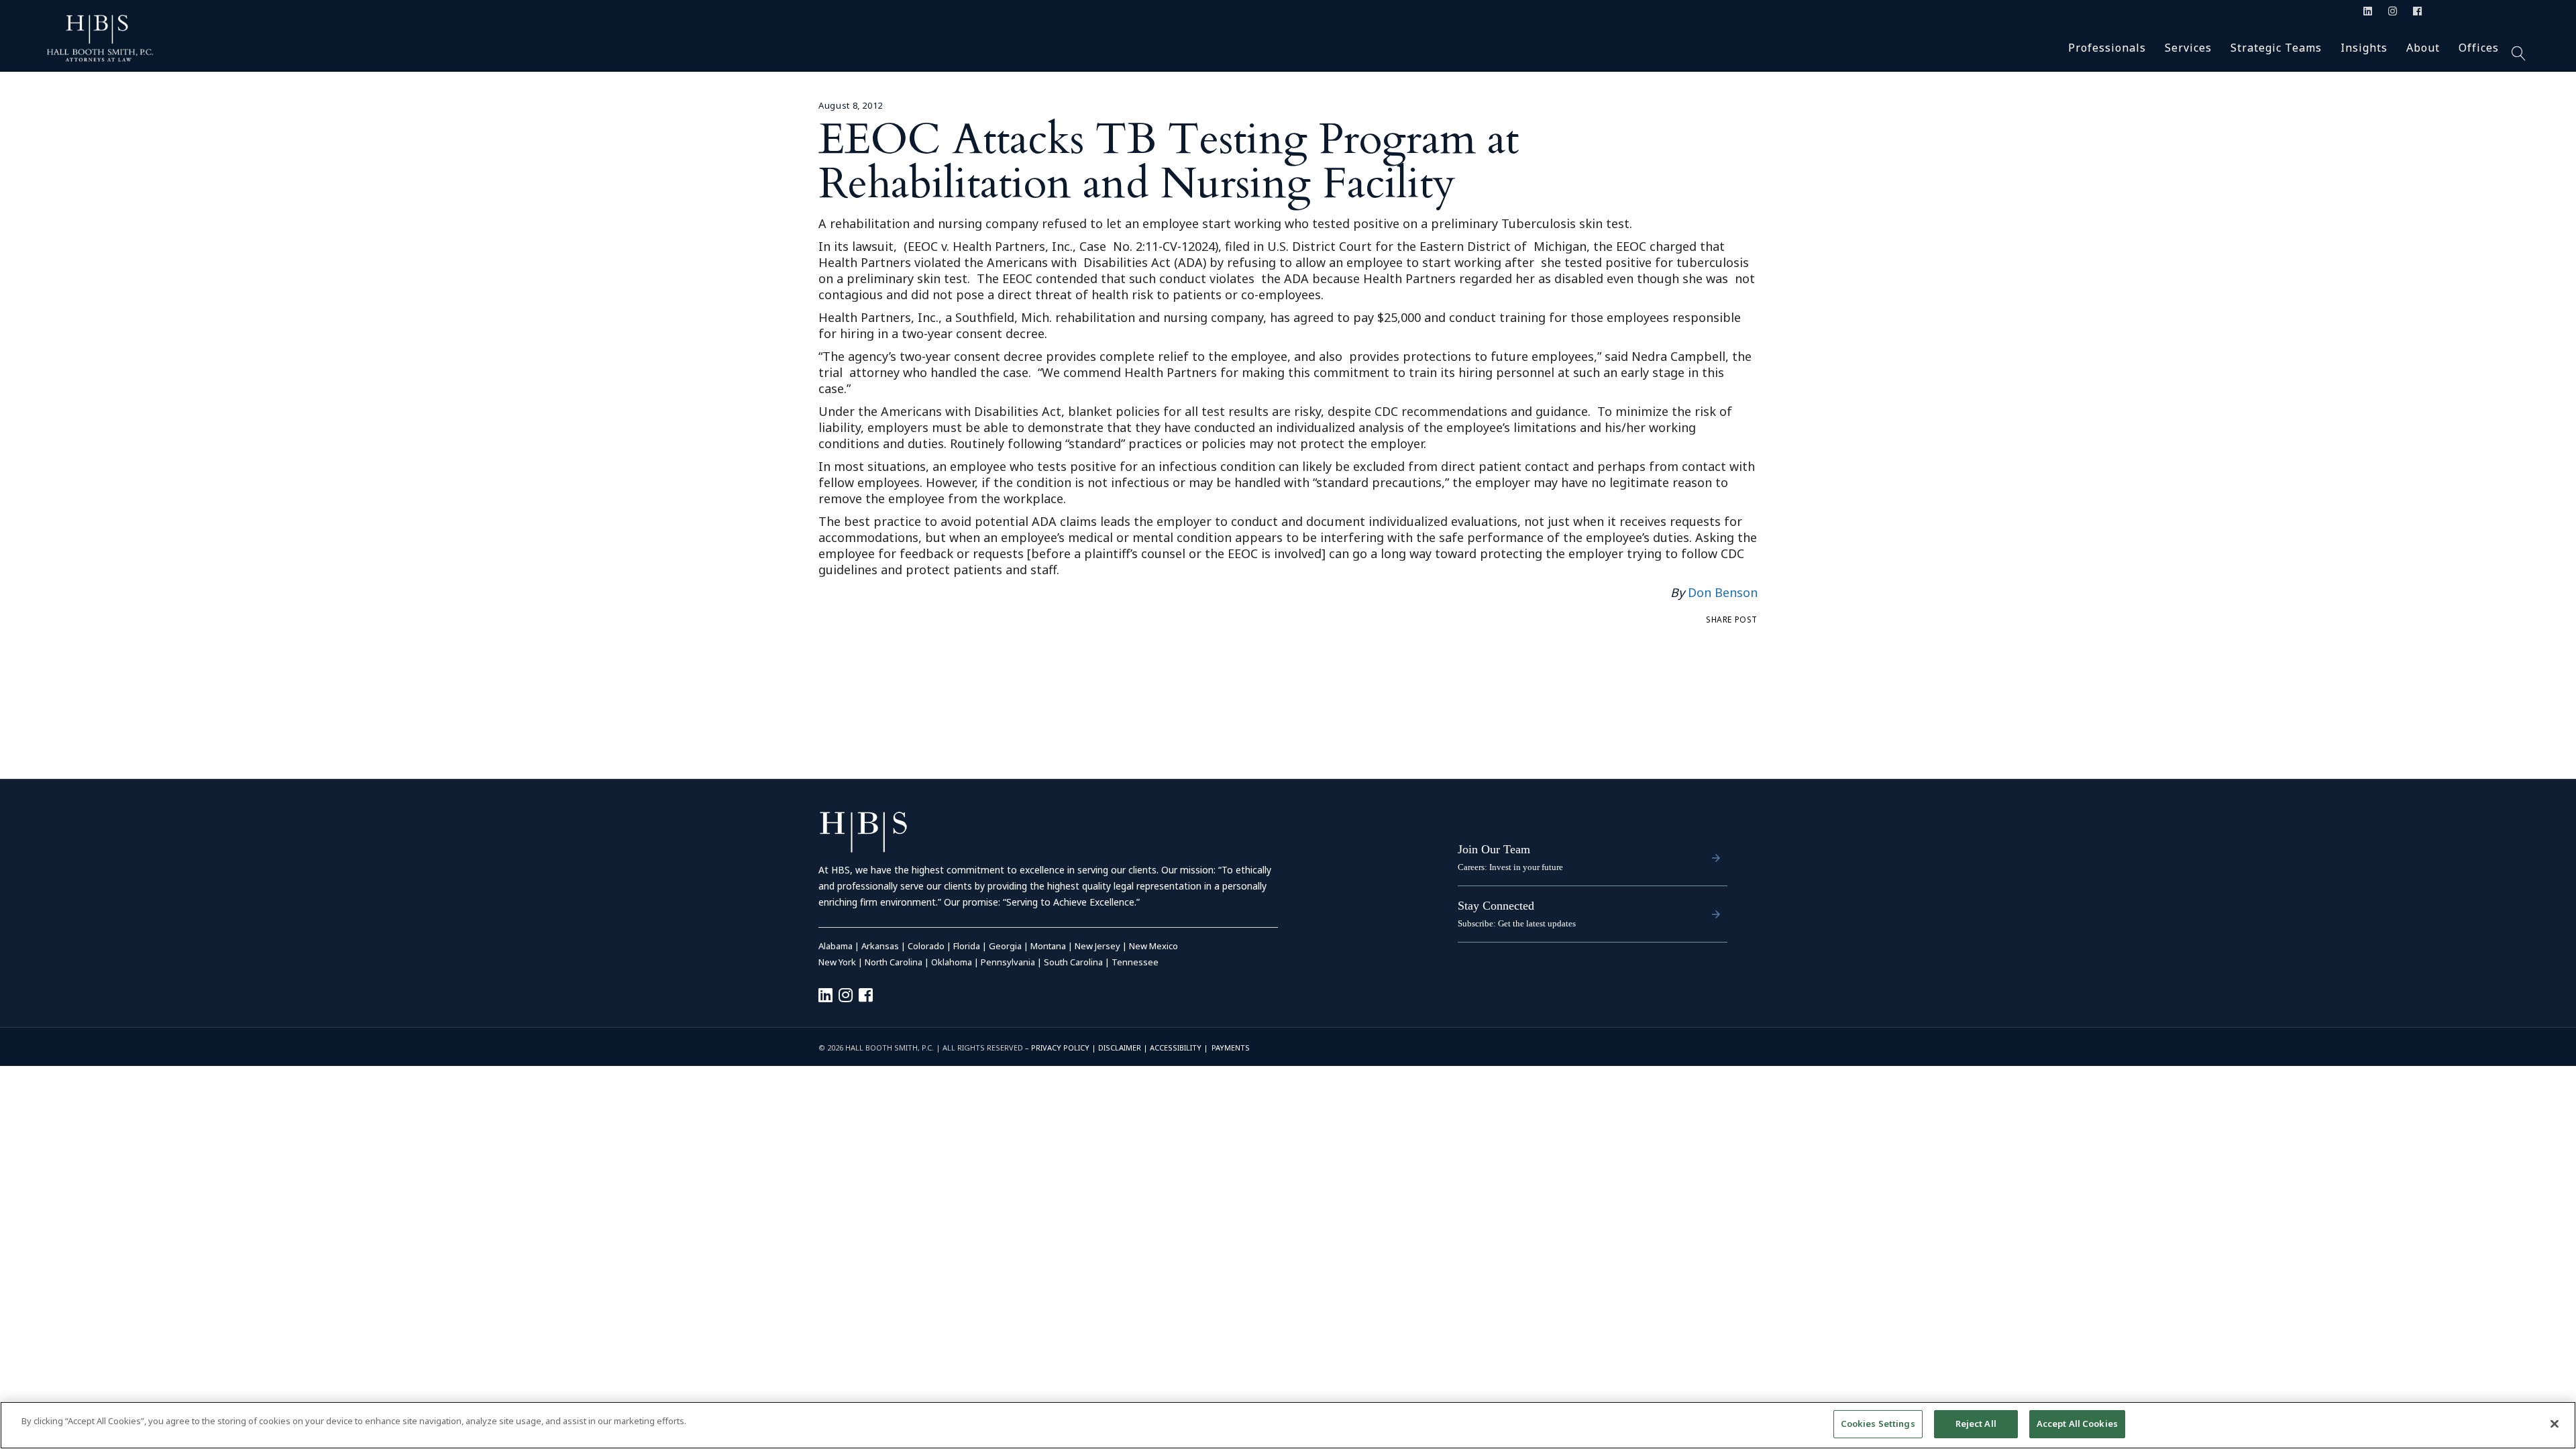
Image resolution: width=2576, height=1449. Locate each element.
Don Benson (1723, 592)
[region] (1288, 1425)
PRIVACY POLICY (1060, 1048)
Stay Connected (1496, 906)
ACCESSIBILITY (1176, 1048)
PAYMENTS (1231, 1048)
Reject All (1976, 1424)
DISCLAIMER (1120, 1048)
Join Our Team (1494, 849)
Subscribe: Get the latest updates (1517, 923)
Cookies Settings (1878, 1424)
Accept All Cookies (2077, 1424)
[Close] (2555, 1424)
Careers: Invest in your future (1510, 867)
